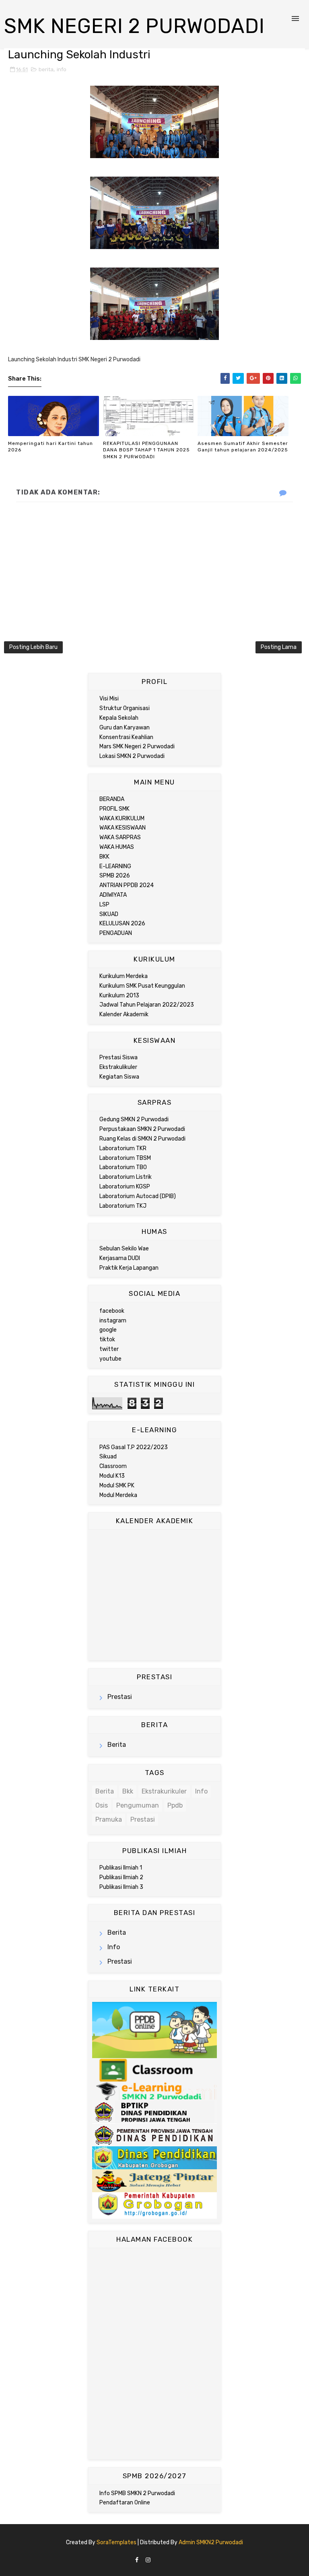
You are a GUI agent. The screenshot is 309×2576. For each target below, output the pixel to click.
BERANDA (112, 799)
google (108, 1330)
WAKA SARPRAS (120, 837)
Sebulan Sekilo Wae (124, 1249)
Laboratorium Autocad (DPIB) (138, 1196)
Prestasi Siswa (118, 1057)
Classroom (113, 1466)
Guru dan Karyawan (125, 728)
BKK (104, 857)
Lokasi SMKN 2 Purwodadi (132, 756)
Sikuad (108, 1457)
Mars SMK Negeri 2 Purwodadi (137, 746)
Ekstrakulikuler (118, 1067)
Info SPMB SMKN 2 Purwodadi (137, 2493)
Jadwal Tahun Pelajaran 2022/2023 (147, 1005)
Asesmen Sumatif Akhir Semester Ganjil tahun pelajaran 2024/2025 (243, 447)
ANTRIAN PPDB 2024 (127, 885)
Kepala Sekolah (119, 718)
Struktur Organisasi (125, 708)
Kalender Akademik (124, 1014)
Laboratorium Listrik (126, 1177)
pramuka (109, 1819)
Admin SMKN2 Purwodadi (211, 2542)
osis (102, 1805)
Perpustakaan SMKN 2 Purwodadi (142, 1129)
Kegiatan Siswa (119, 1077)
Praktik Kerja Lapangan (129, 1268)
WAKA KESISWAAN (123, 828)
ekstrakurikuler (164, 1791)
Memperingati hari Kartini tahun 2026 (50, 447)
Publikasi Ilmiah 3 (121, 1887)
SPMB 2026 (115, 876)
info (62, 69)
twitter (109, 1349)
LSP (104, 905)
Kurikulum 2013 (119, 996)
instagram (113, 1321)
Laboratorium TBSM (125, 1158)
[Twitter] (165, 2558)
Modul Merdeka (118, 1495)
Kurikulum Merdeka (124, 976)
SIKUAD (109, 914)
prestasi (120, 1697)
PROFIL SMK (114, 809)
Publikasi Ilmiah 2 (121, 1877)
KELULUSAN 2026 (122, 924)
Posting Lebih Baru (33, 647)
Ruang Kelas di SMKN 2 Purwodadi (142, 1139)
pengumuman (138, 1805)
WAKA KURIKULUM (122, 819)
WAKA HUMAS (117, 847)
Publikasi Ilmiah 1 (121, 1868)
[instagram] (148, 2561)
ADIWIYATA (113, 895)
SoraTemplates (116, 2542)
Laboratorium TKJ (123, 1206)
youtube (110, 1359)
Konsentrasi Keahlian (126, 737)
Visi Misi (109, 699)
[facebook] (137, 2561)
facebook (112, 1311)
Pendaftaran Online (125, 2503)
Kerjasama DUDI (120, 1258)
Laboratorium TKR (123, 1148)
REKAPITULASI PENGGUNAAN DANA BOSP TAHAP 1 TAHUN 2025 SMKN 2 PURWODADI (146, 450)
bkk (128, 1791)
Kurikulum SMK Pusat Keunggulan (142, 986)
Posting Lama (279, 647)
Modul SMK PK (117, 1486)
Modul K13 (112, 1476)
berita (46, 69)
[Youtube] (172, 2558)
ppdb (175, 1805)
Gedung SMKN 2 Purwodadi (134, 1119)
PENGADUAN (116, 933)
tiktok (107, 1339)
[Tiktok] (158, 2558)
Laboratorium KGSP (125, 1187)
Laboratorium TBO (123, 1167)
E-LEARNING (115, 866)
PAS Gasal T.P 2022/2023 (134, 1447)
